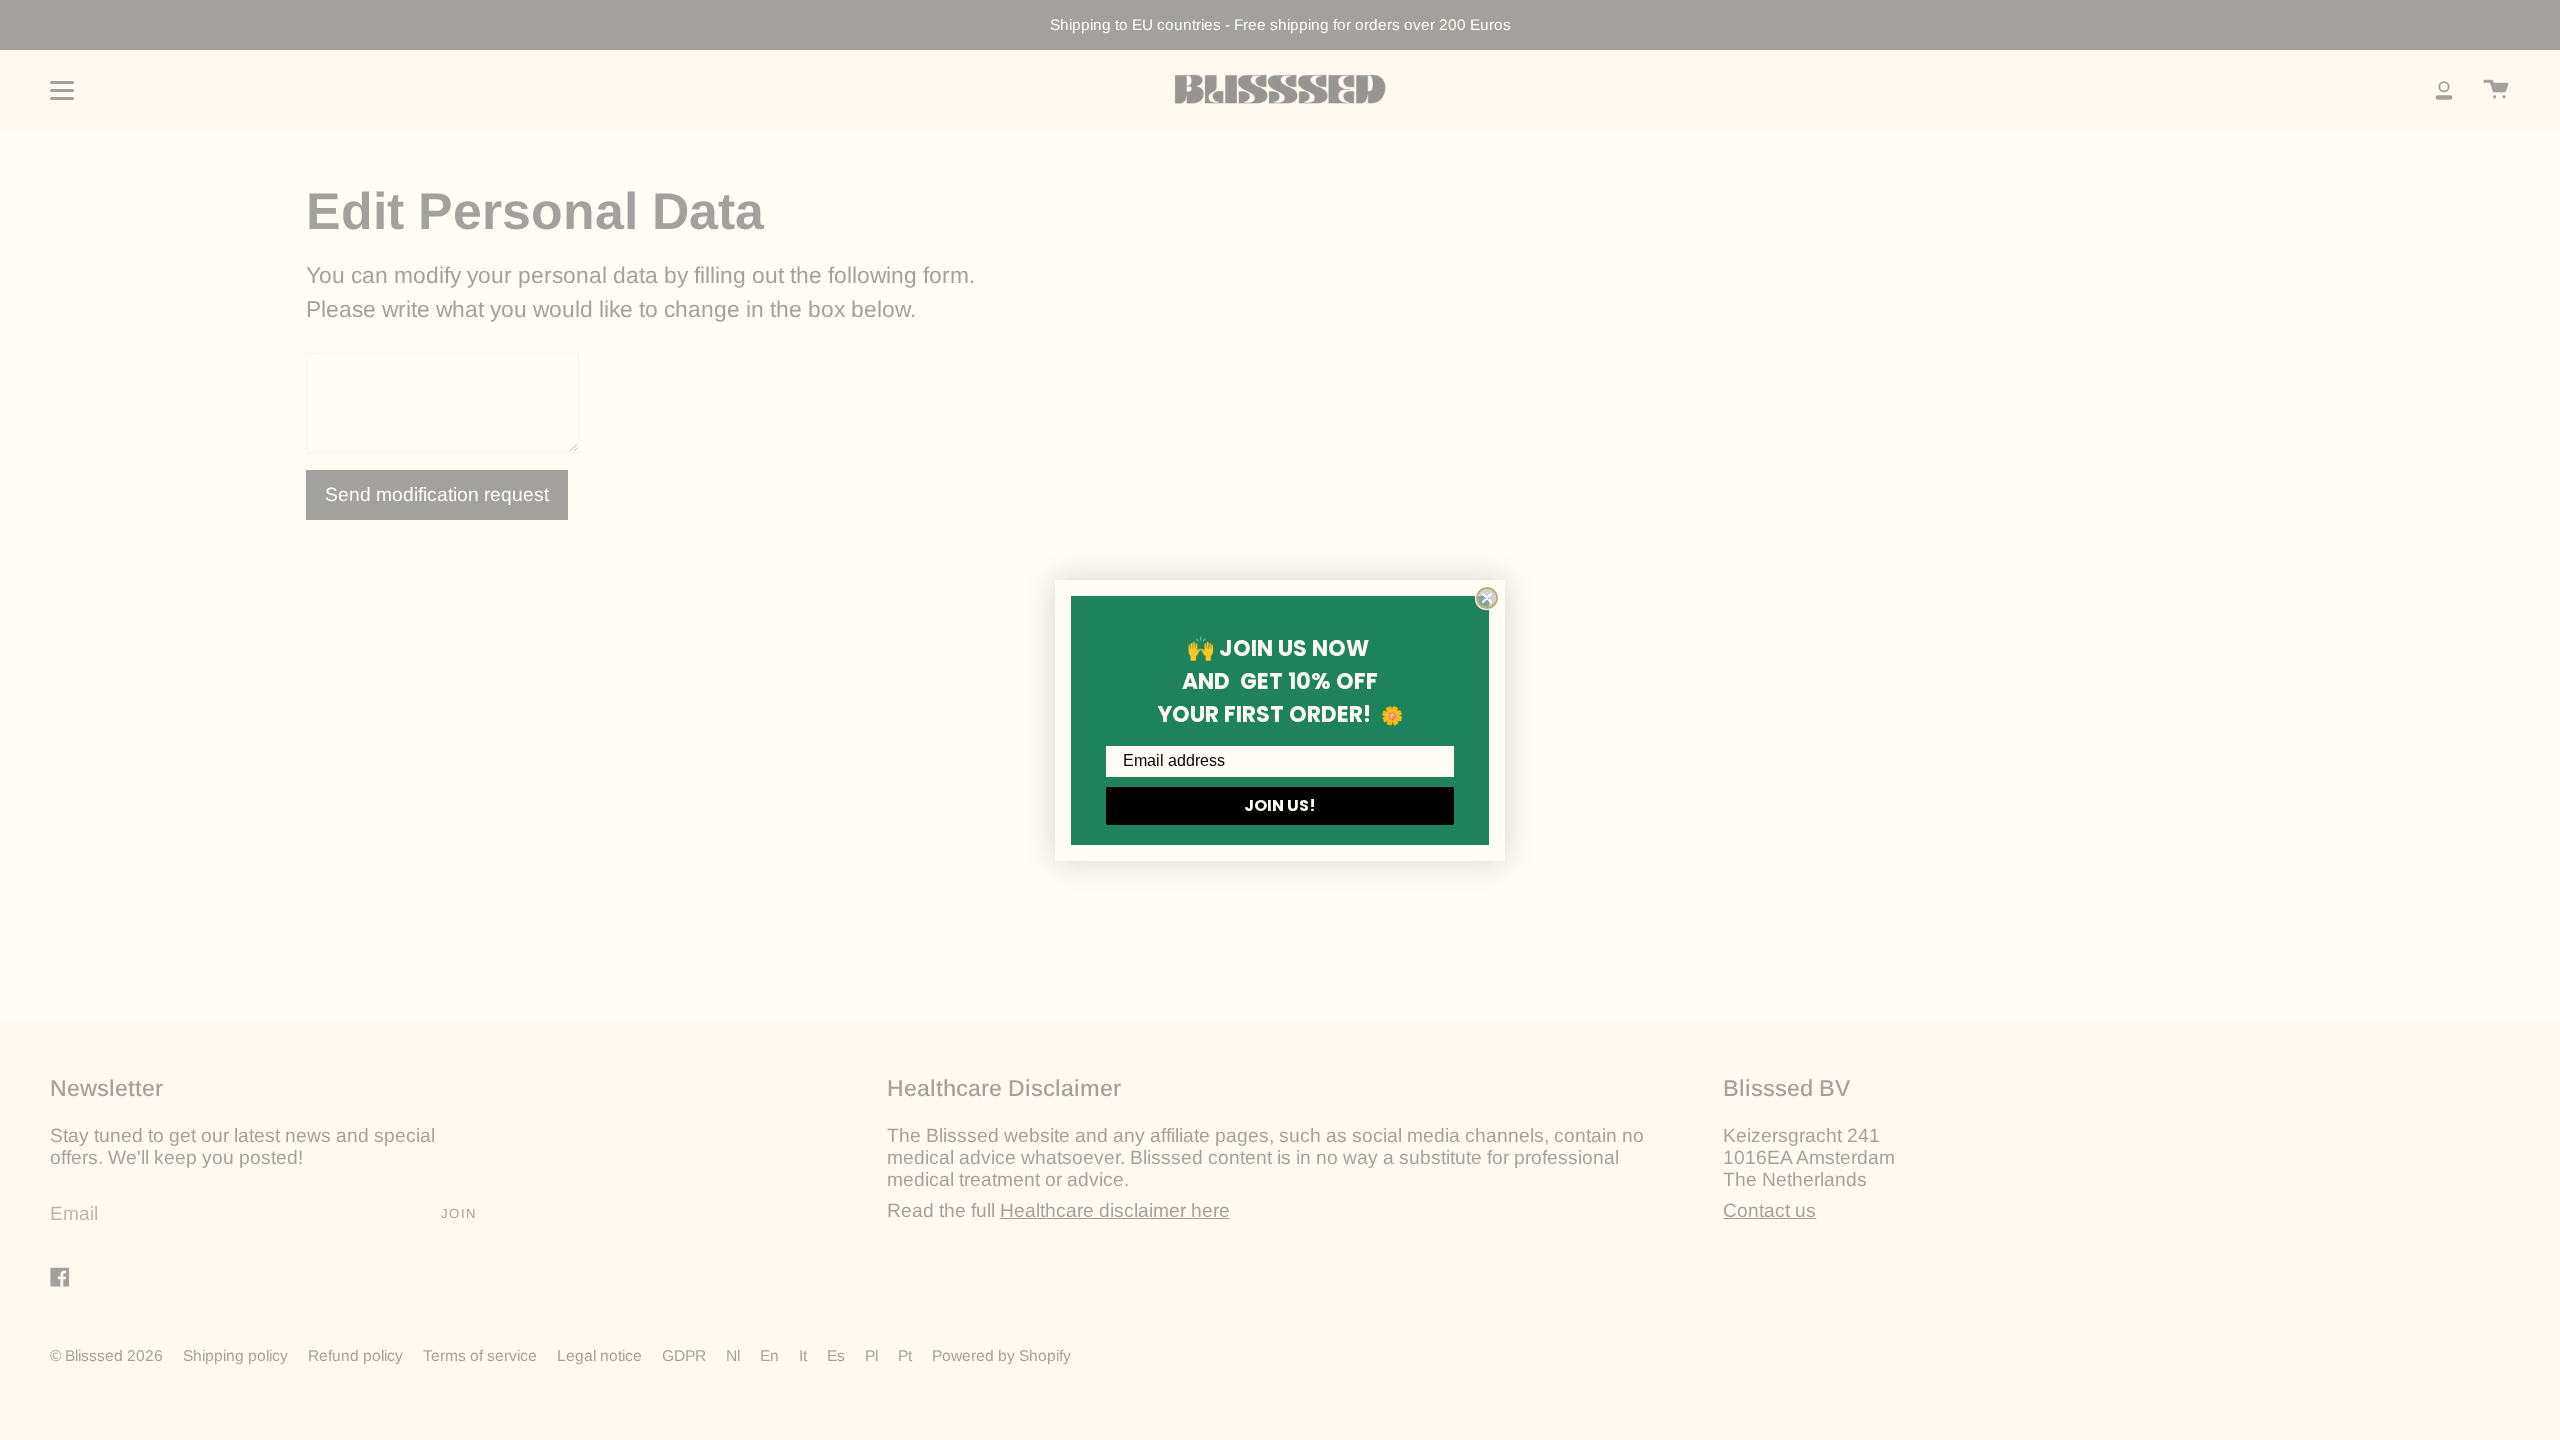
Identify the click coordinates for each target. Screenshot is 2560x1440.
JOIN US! (1280, 805)
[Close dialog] (1487, 598)
